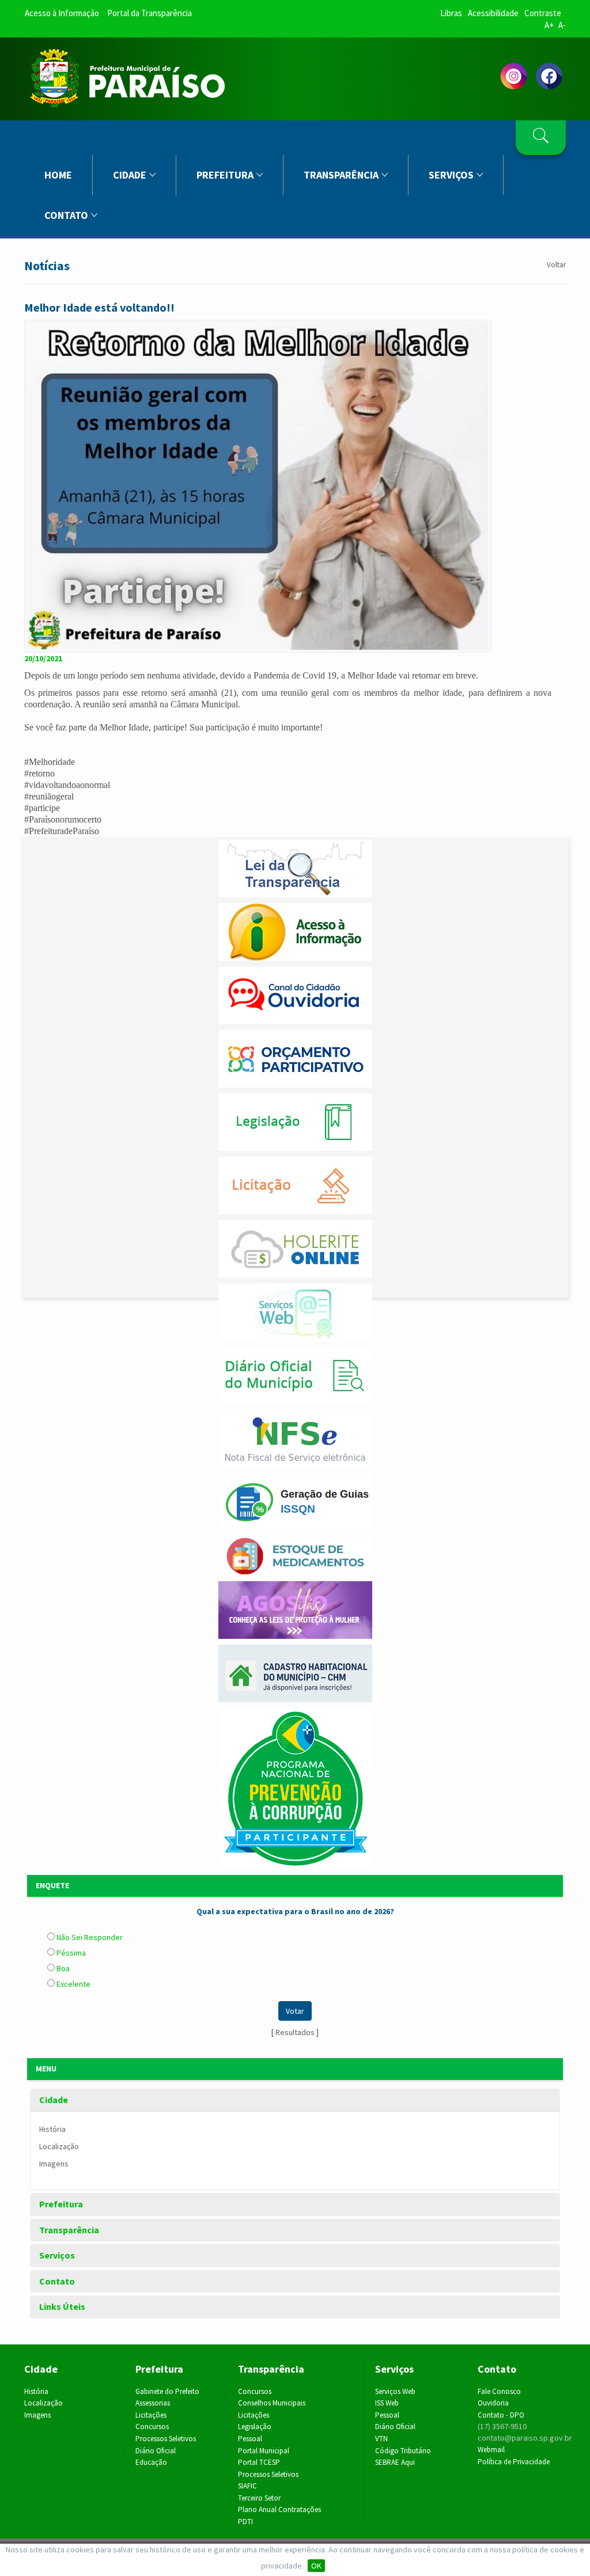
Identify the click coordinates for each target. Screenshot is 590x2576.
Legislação (255, 2427)
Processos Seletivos (166, 2439)
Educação (151, 2462)
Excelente (73, 1984)
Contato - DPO (501, 2415)
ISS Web (387, 2403)
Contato (66, 215)
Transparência (341, 175)
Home (58, 175)
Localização (59, 2146)
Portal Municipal (264, 2451)
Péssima (70, 1953)
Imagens (54, 2164)
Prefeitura (225, 175)
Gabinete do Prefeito (167, 2391)
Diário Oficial (156, 2451)
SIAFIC (247, 2486)
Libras (451, 13)
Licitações (151, 2415)
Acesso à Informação (62, 13)
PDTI (245, 2522)
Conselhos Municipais (272, 2403)
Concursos (152, 2427)
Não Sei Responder (89, 1937)
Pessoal (250, 2439)
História (52, 2129)
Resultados (295, 2032)
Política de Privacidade (514, 2462)
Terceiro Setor (259, 2498)
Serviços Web (395, 2391)
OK (316, 2566)
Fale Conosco (499, 2391)
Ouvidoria (493, 2403)
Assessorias (153, 2403)
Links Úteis (62, 2307)
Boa (62, 1968)
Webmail (491, 2450)
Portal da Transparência (150, 13)
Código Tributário (403, 2451)
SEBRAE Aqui (395, 2462)
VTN (381, 2439)
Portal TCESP (259, 2462)
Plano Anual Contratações (279, 2509)
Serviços (451, 175)
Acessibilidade (493, 13)
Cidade (130, 175)
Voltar (556, 265)
